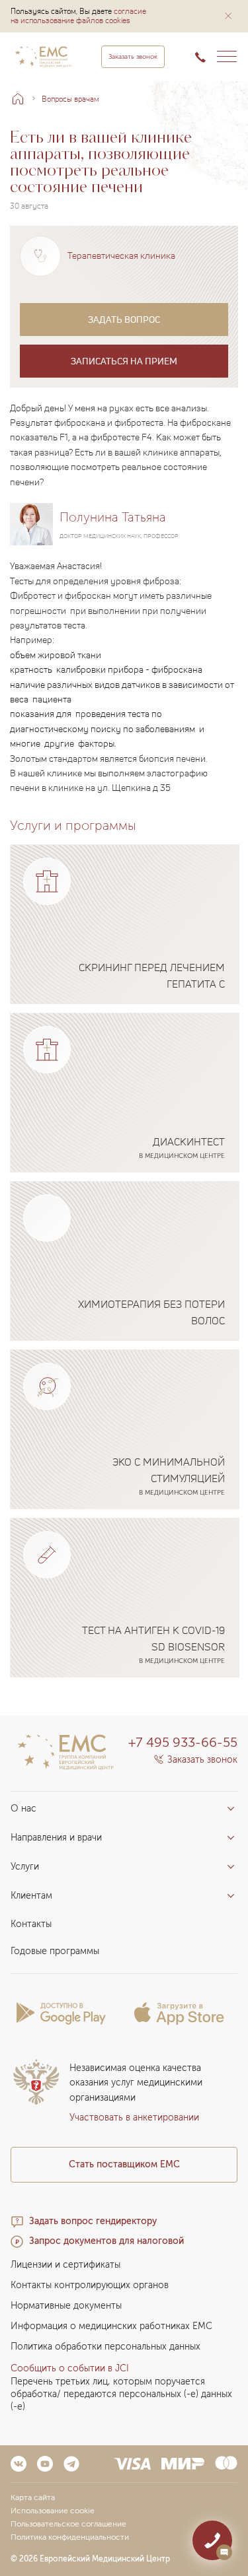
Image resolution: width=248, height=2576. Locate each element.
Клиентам (31, 1896)
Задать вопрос (124, 319)
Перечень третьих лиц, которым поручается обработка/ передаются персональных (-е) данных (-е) (121, 2394)
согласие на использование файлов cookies (78, 16)
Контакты (31, 1924)
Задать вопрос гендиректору (93, 2221)
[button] (228, 16)
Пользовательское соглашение (68, 2524)
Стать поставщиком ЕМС (124, 2164)
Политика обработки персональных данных (105, 2347)
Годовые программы (55, 1951)
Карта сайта (33, 2497)
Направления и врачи (56, 1838)
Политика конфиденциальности (70, 2537)
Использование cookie (53, 2511)
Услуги (25, 1867)
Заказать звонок (133, 57)
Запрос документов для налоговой (106, 2241)
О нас (23, 1809)
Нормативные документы (66, 2306)
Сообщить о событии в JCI (70, 2368)
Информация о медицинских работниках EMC (111, 2326)
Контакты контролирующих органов (90, 2285)
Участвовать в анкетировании (134, 2118)
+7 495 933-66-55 (183, 1742)
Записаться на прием (124, 361)
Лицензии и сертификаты (65, 2265)
